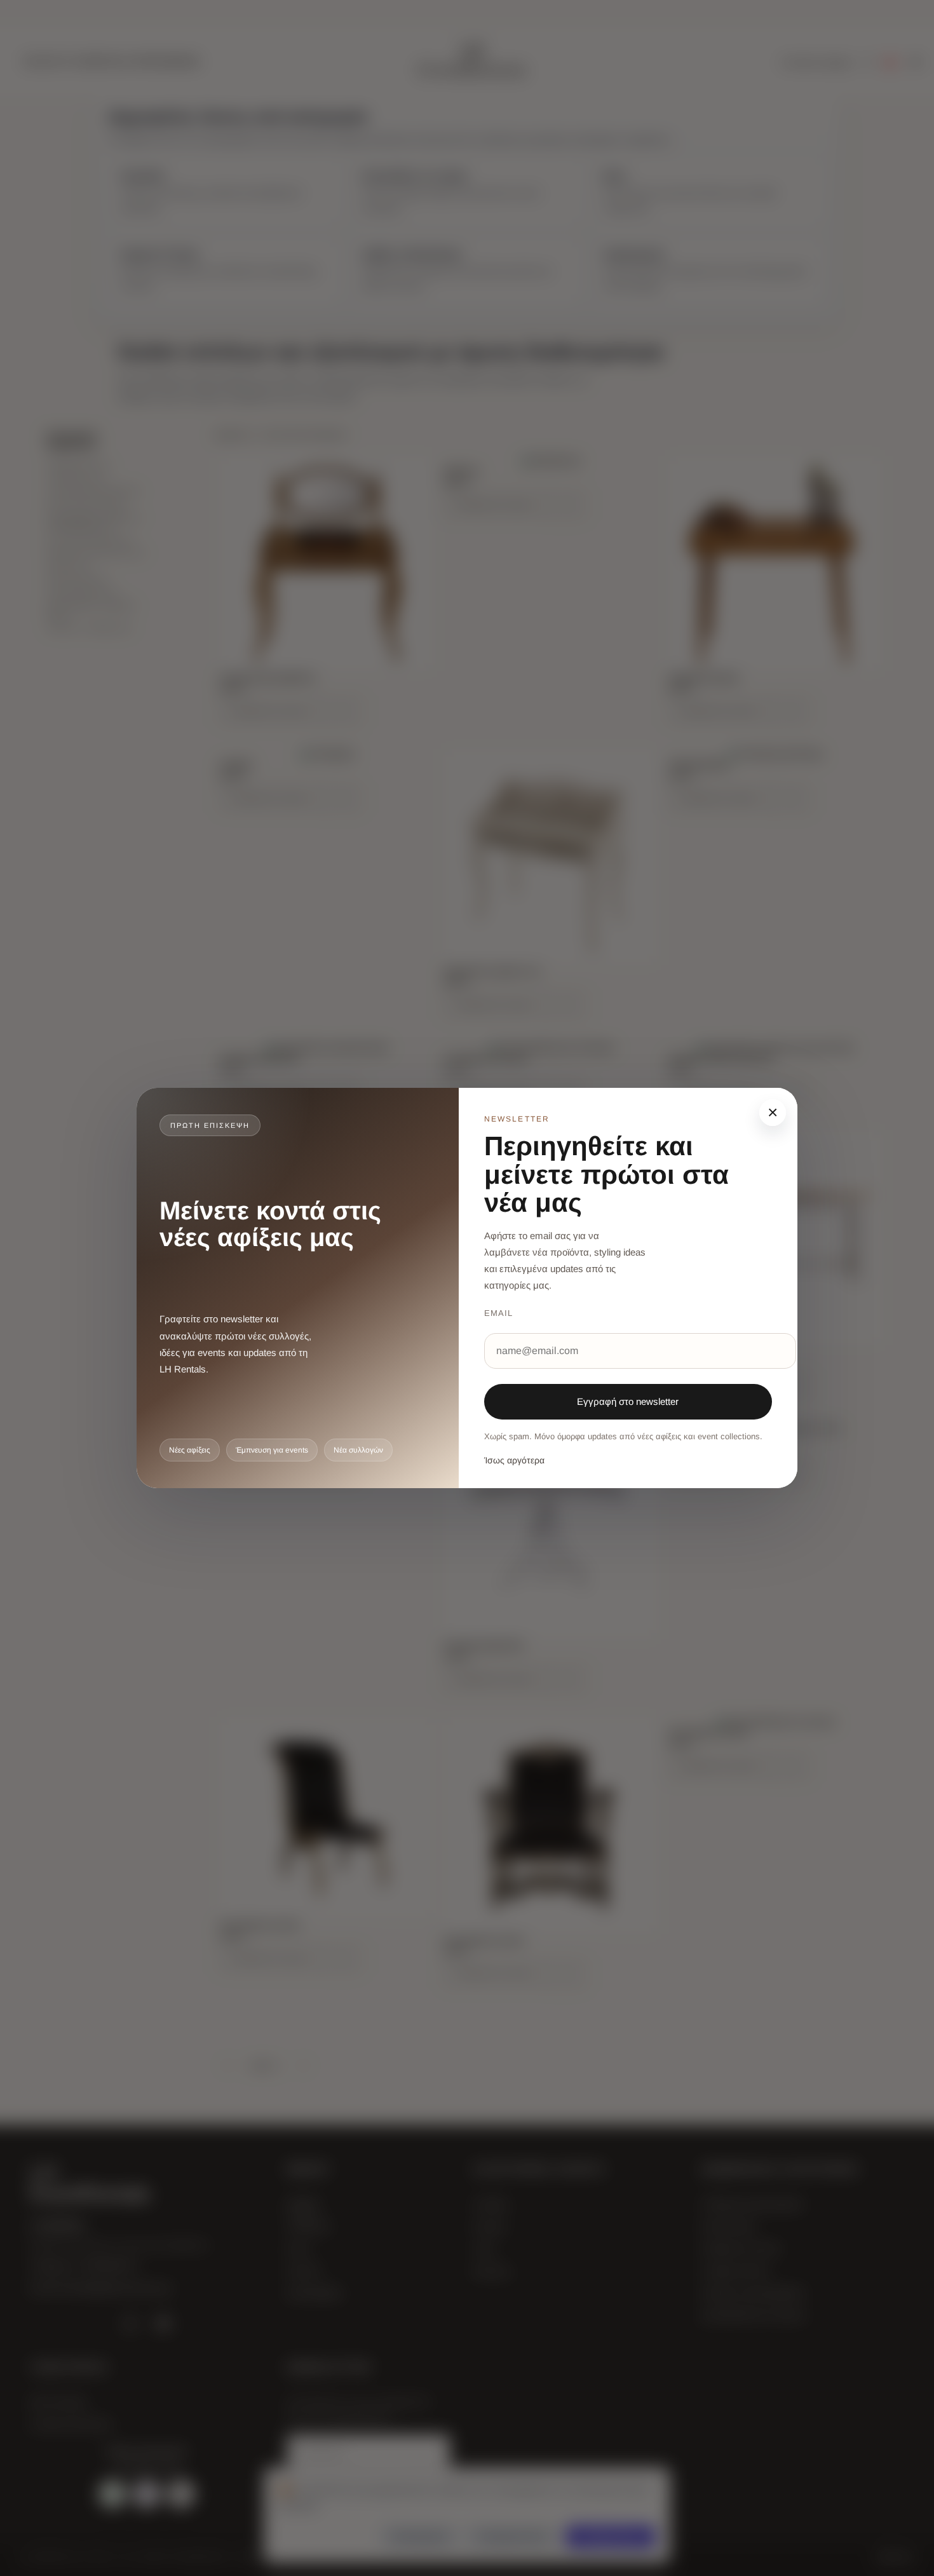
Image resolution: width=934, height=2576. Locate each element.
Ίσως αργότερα (514, 1460)
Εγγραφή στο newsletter (628, 1401)
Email (498, 1313)
